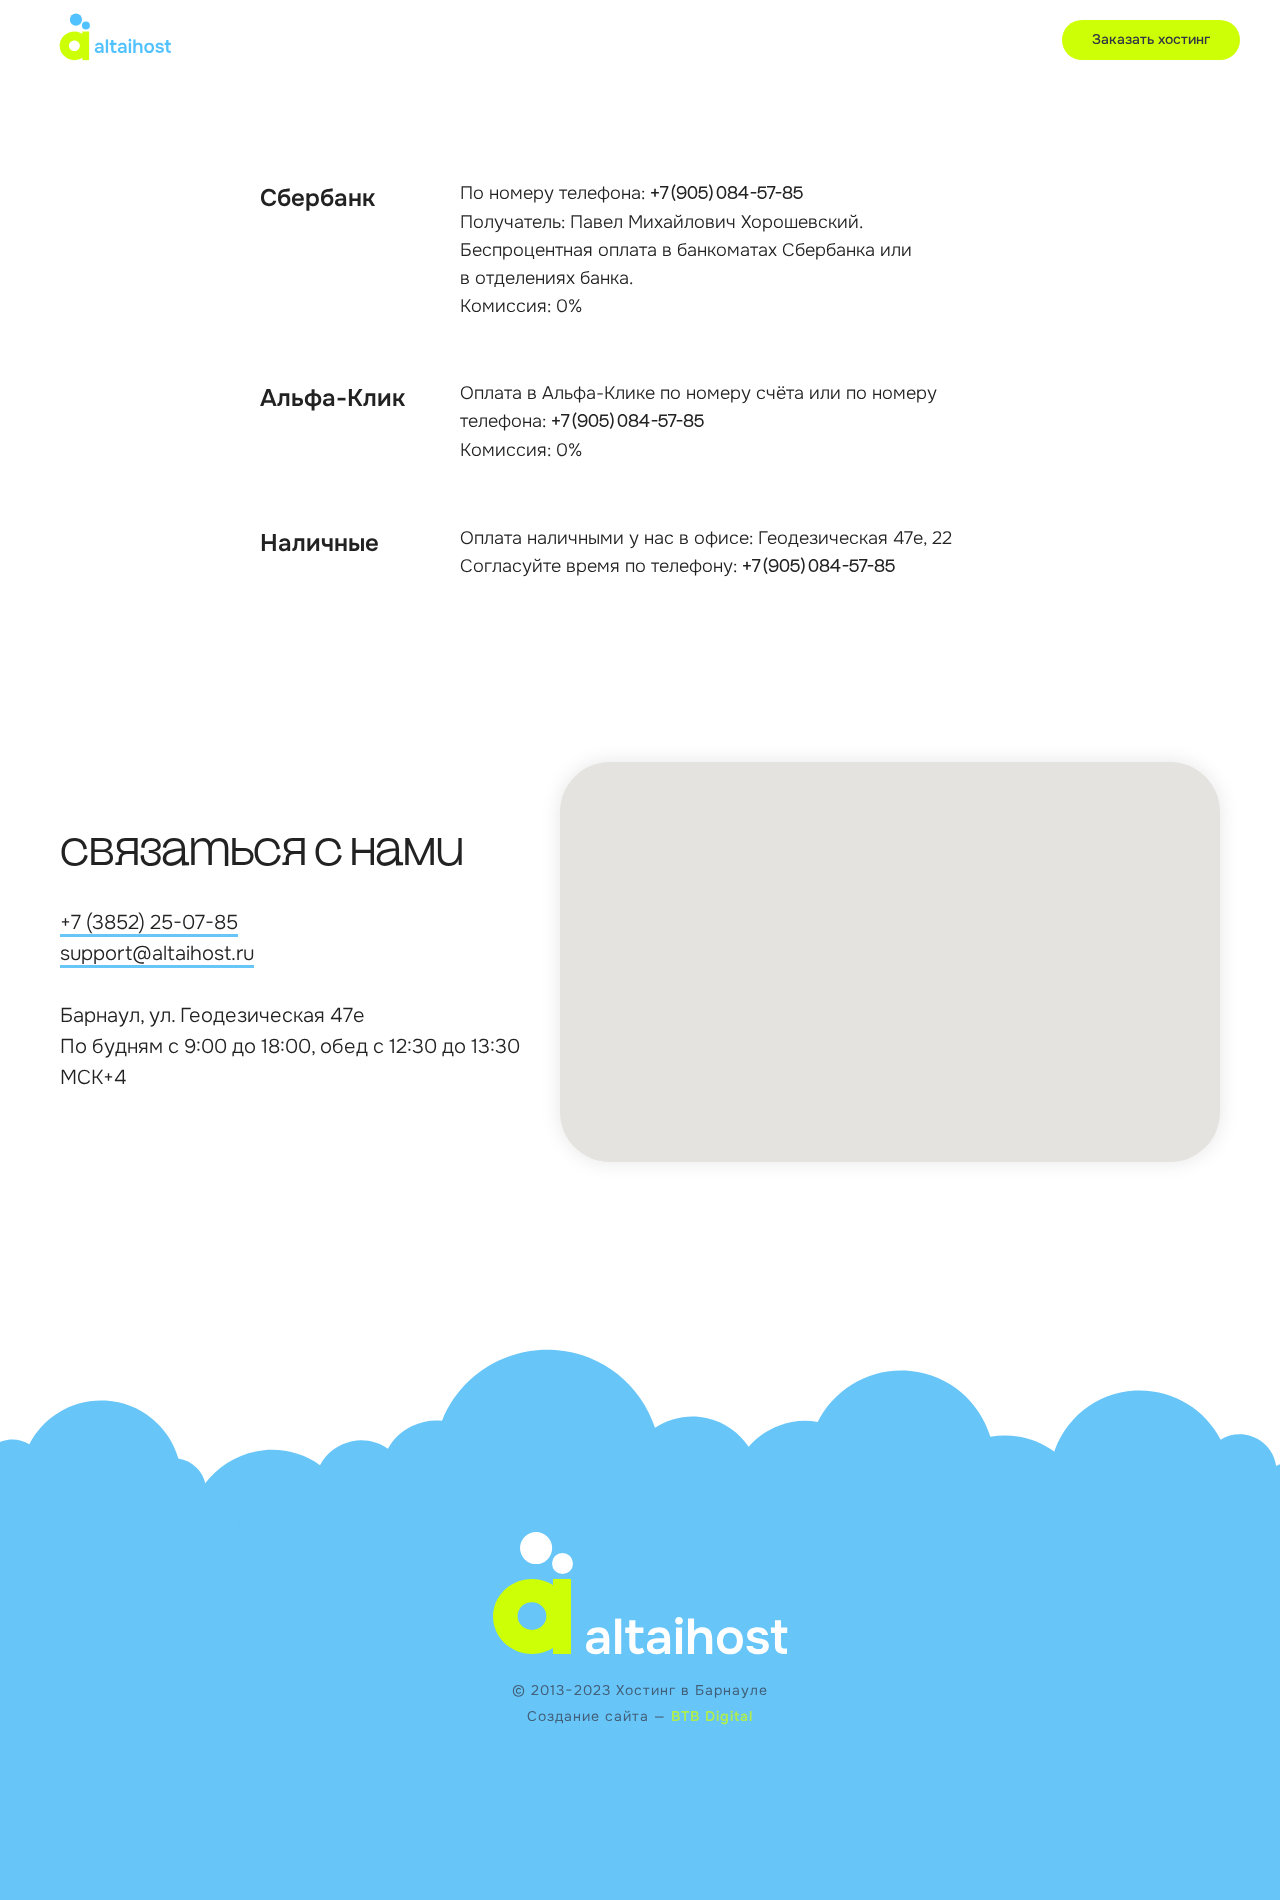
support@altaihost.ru (157, 953)
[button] (1151, 40)
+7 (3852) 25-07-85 (149, 922)
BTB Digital (712, 1716)
